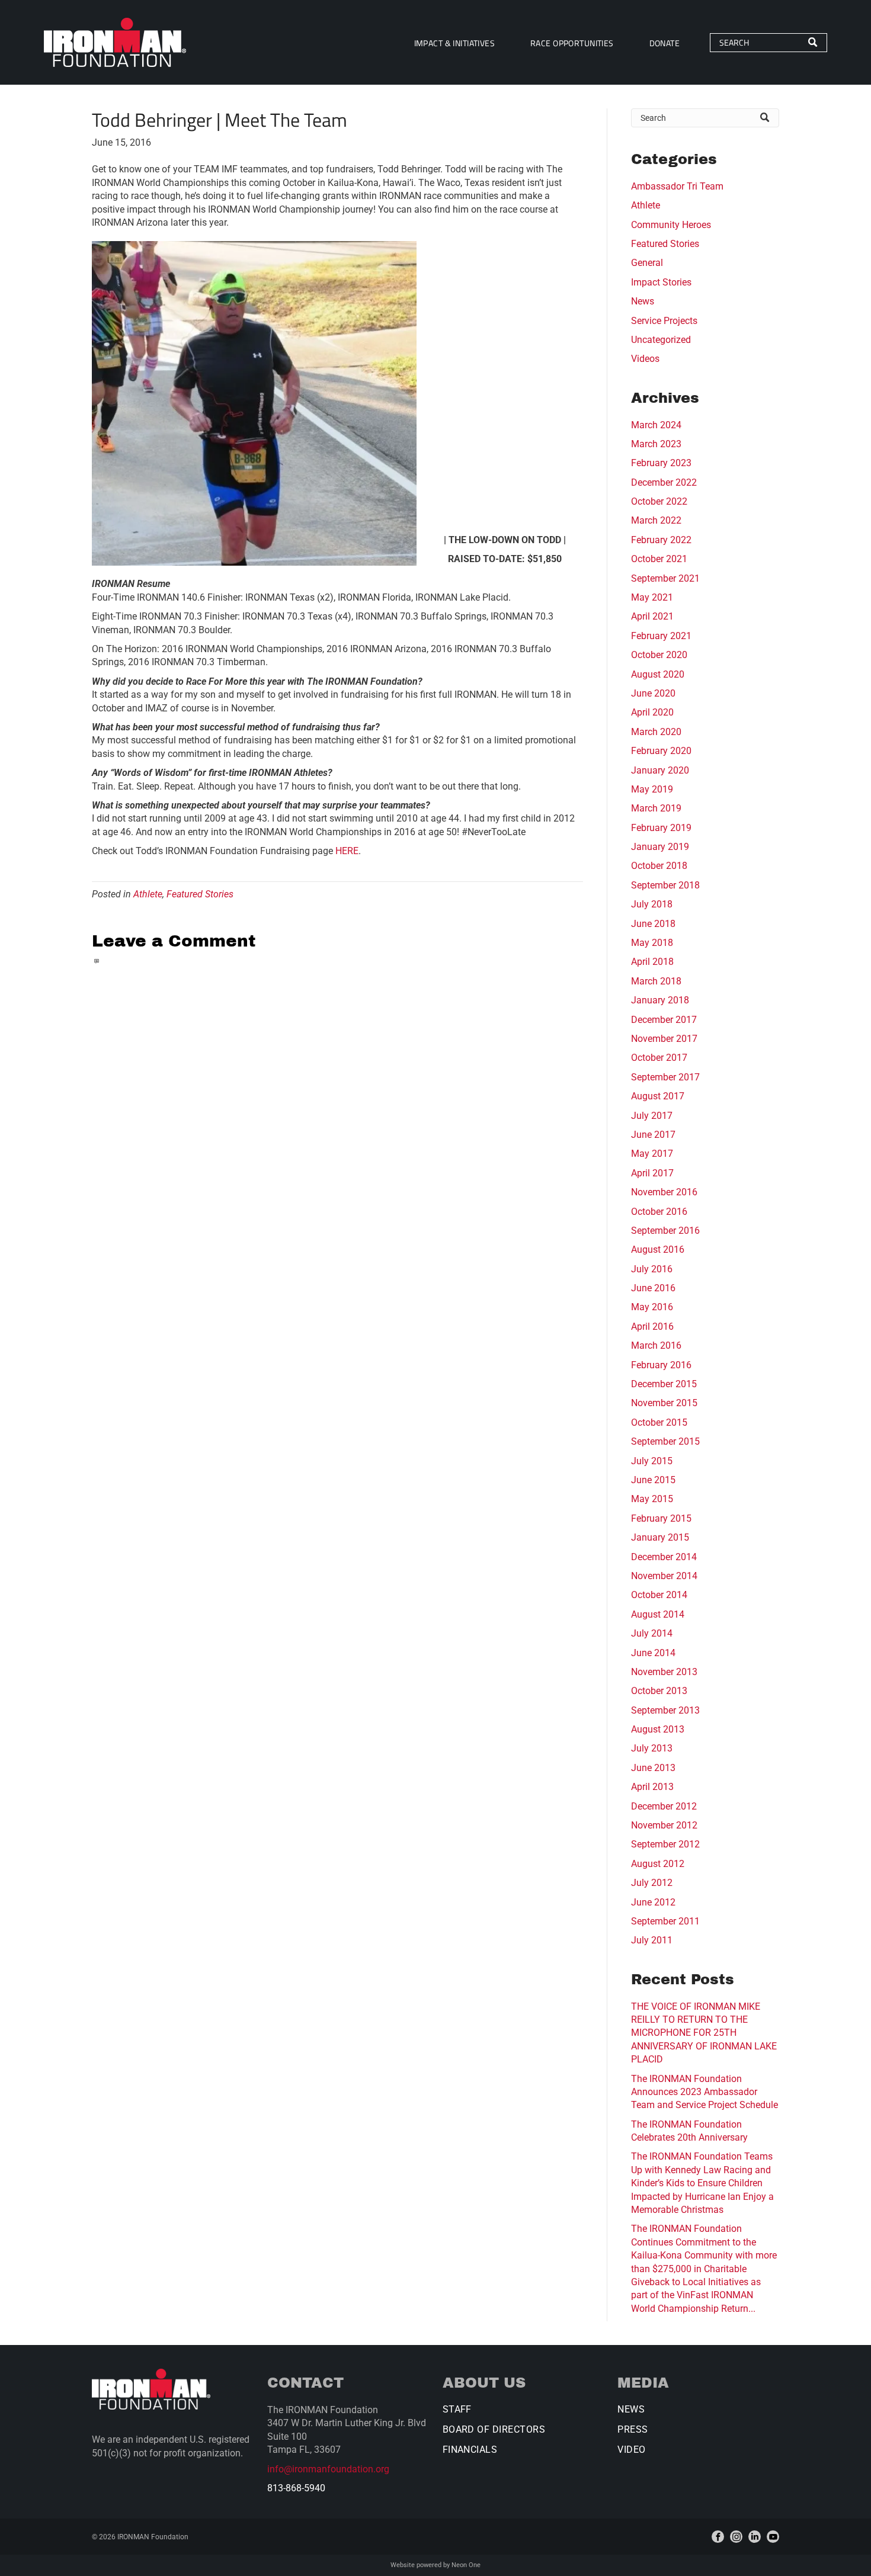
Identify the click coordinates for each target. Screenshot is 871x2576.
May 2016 (652, 1307)
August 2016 (658, 1249)
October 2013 (659, 1691)
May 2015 (652, 1499)
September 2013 (665, 1710)
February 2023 (661, 463)
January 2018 (660, 1000)
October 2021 (659, 559)
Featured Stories (200, 894)
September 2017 (665, 1077)
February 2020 (661, 751)
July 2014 (652, 1633)
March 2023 (656, 444)
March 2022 (656, 520)
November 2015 (664, 1403)
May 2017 (652, 1154)
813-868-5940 (296, 2488)
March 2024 (656, 425)
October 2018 (659, 866)
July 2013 (652, 1748)
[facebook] (718, 2537)
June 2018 (653, 924)
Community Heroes (671, 225)
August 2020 (658, 674)
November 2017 (664, 1039)
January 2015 (660, 1537)
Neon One (466, 2565)
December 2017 (664, 1020)
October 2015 (659, 1422)
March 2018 (656, 981)
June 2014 (653, 1653)
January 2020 (660, 770)
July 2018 (652, 904)
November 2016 (664, 1192)
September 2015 (665, 1441)
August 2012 (658, 1864)
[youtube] (773, 2537)
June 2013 (653, 1768)
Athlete (148, 894)
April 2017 (652, 1173)
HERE (347, 851)
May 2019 (652, 789)
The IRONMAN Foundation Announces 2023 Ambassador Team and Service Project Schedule (705, 2092)
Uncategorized (661, 340)
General (647, 263)
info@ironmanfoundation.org (328, 2469)
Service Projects (664, 321)
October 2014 (659, 1595)
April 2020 (652, 712)
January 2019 (660, 847)
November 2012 (664, 1825)
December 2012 (664, 1806)
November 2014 (664, 1576)
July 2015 (652, 1461)
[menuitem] (454, 42)
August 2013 (658, 1729)
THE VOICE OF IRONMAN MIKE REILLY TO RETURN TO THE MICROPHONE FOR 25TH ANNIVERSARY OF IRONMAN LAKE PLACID (704, 2033)
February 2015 (661, 1518)
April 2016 (652, 1327)
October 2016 (659, 1212)
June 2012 (653, 1902)
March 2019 (656, 808)
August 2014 (658, 1614)
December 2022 (664, 482)
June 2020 (653, 693)
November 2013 (664, 1672)
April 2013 (652, 1787)
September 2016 (665, 1231)
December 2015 (664, 1384)
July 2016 (652, 1269)
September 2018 (665, 885)
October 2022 (659, 501)
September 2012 (665, 1844)
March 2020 (656, 732)
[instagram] (736, 2537)
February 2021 (661, 636)
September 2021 (665, 578)
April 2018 (652, 962)
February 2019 (661, 828)
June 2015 (653, 1480)
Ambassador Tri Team (677, 186)
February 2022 (661, 540)
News (643, 301)
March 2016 (656, 1345)
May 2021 (652, 597)
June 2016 (653, 1288)
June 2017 (653, 1135)
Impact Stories (661, 282)
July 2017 (652, 1116)
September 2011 (665, 1921)
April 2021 (652, 616)
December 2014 (664, 1557)
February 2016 (661, 1365)
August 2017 (658, 1096)
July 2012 (652, 1883)
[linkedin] (755, 2537)
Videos (645, 359)
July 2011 (652, 1940)
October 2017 (659, 1058)
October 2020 (659, 655)
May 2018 (652, 943)
